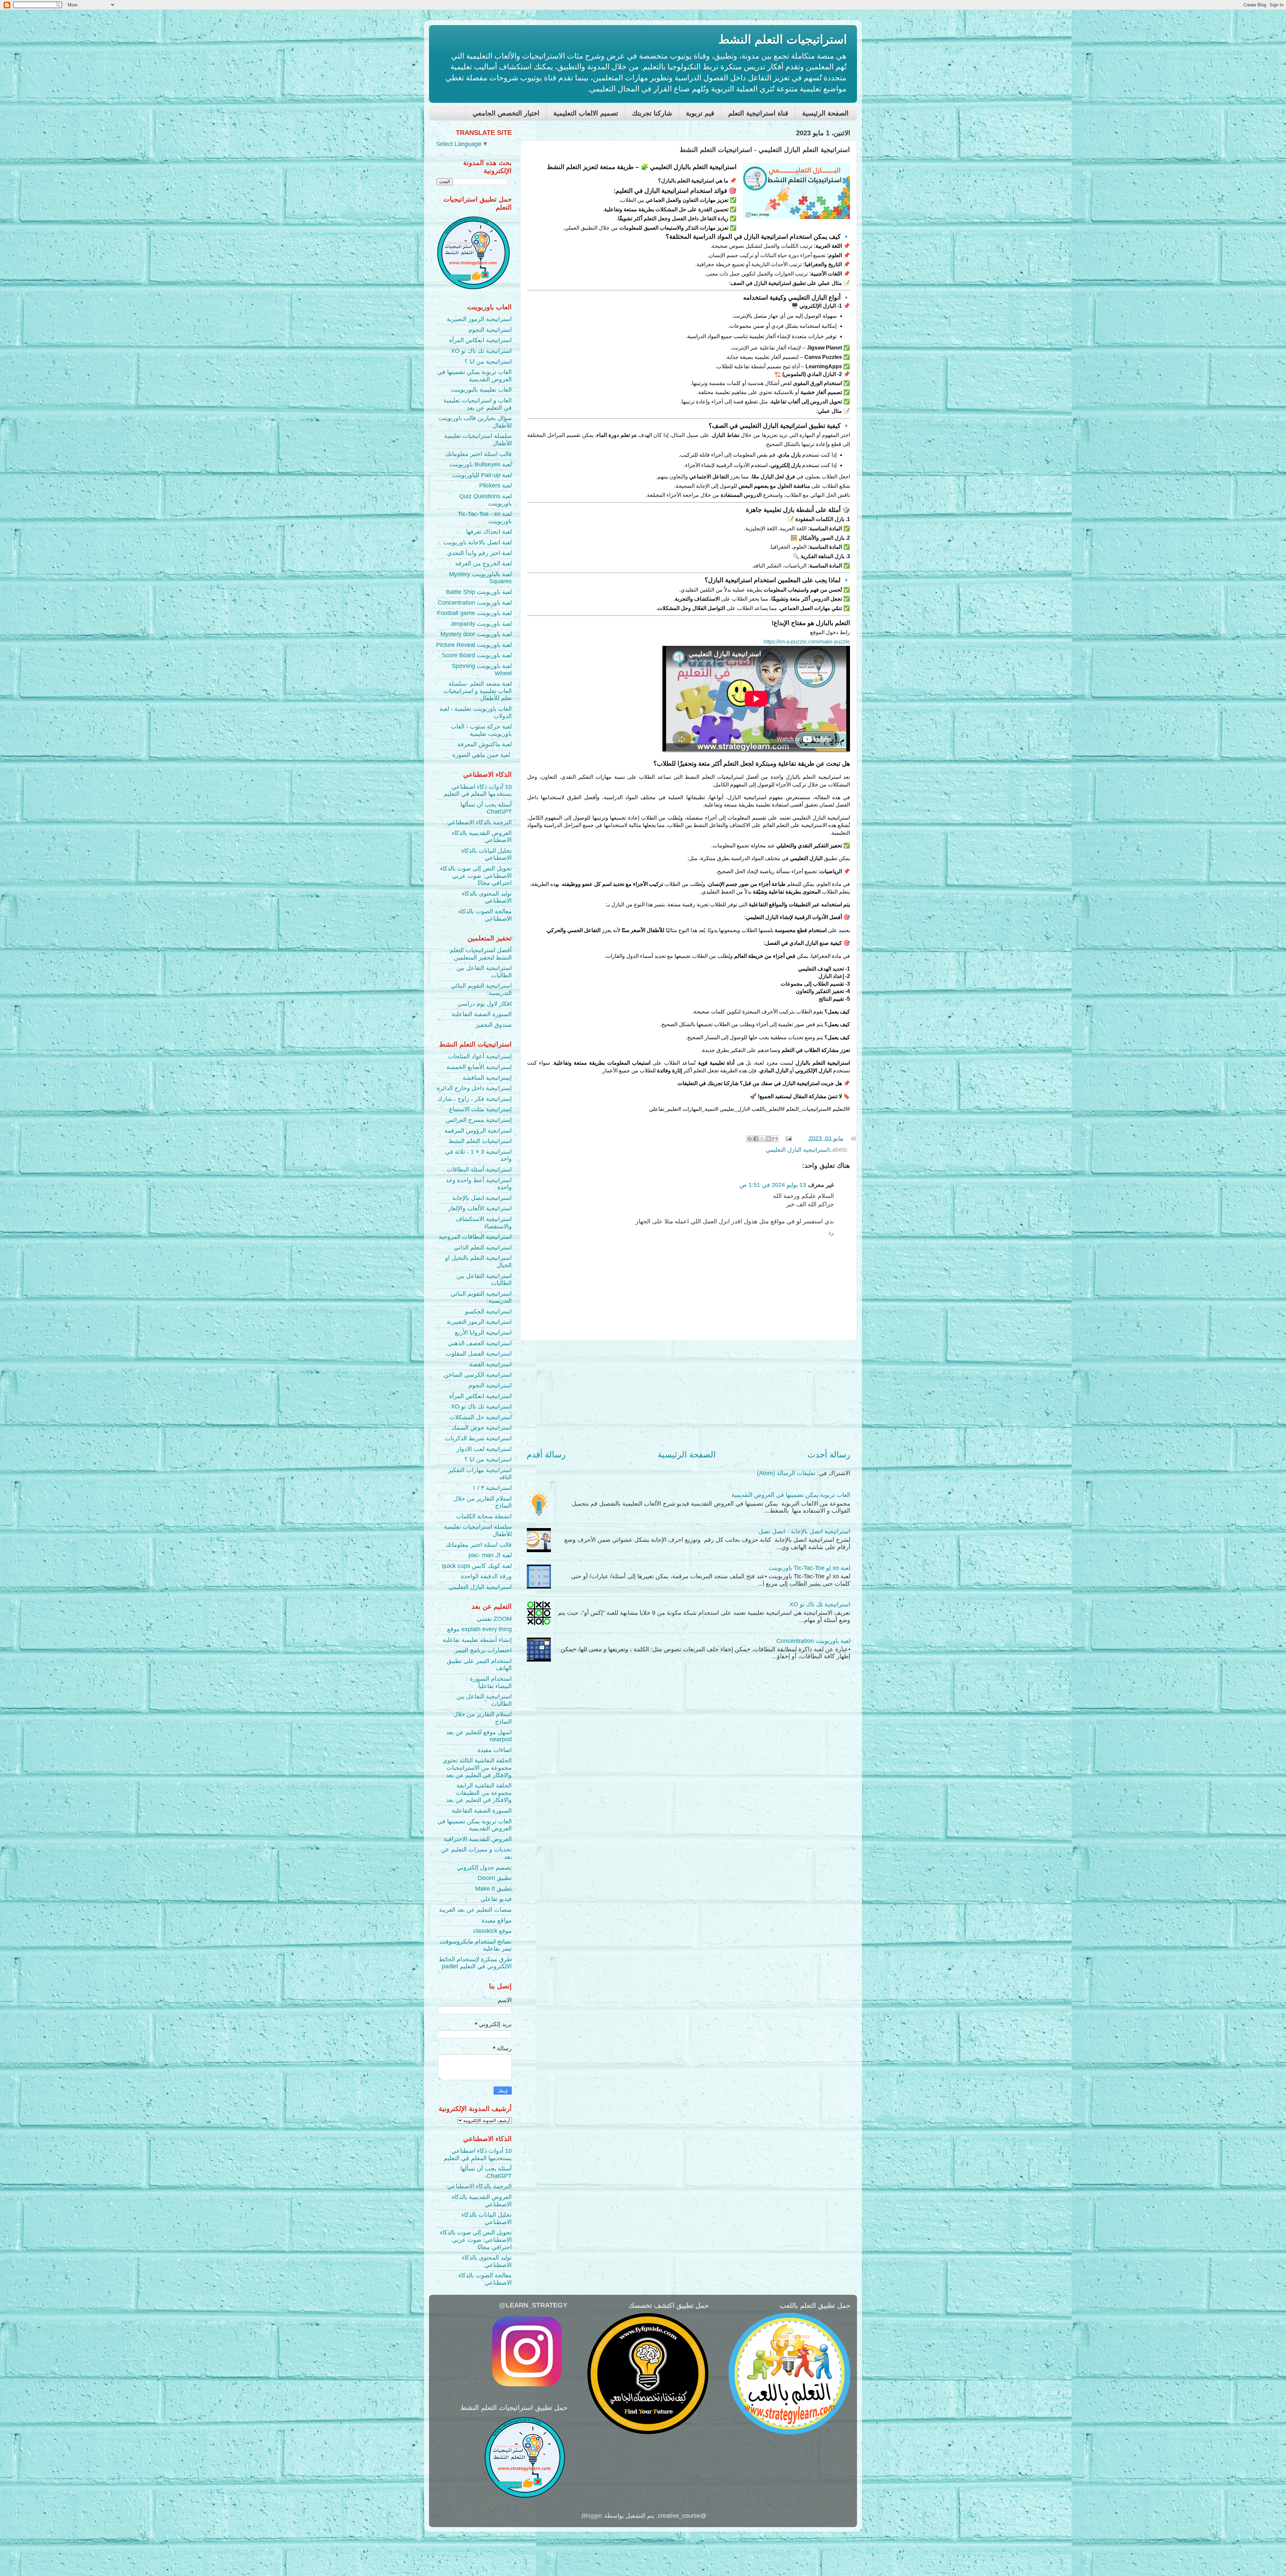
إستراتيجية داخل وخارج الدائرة (474, 1088)
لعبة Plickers (495, 485)
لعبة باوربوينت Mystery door (476, 634)
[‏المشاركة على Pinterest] (749, 1139)
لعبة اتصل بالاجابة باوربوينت (477, 542)
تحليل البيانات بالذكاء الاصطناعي (487, 854)
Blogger (592, 2516)
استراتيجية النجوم (490, 330)
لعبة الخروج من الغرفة (483, 563)
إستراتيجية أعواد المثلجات (480, 1056)
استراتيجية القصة (490, 1364)
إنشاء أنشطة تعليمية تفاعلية (477, 1640)
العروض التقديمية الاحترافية (478, 1839)
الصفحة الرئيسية (825, 113)
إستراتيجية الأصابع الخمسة (479, 1067)
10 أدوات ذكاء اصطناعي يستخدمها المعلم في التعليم (478, 790)
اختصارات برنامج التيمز (483, 1650)
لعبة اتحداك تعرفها (489, 532)
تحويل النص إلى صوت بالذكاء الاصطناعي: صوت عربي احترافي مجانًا (476, 876)
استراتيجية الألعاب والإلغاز (480, 1208)
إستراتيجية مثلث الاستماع (480, 1109)
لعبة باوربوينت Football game (474, 613)
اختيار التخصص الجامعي (506, 113)
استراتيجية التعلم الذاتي (483, 1247)
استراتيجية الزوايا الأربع (483, 1333)
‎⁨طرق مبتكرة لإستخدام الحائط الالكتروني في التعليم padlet (475, 1963)
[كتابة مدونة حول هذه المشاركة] (769, 1139)
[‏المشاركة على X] (762, 1139)
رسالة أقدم (546, 1454)
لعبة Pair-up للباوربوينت (482, 475)
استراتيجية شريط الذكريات (478, 1438)
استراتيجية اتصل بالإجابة (482, 1198)
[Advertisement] (689, 1395)
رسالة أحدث (829, 1454)
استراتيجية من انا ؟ (488, 362)
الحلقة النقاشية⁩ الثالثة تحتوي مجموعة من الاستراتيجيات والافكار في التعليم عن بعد (477, 1768)
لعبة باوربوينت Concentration (813, 1641)
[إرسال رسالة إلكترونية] (789, 1138)
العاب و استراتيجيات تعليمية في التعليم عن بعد (478, 404)
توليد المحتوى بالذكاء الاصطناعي (487, 897)
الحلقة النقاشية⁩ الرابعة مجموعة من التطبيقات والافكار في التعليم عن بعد (479, 1793)
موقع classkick (492, 1931)
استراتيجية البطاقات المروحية (475, 1237)
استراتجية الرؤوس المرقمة (478, 1131)
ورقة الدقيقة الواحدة (486, 1576)
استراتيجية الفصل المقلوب (479, 1354)
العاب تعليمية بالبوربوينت (481, 390)
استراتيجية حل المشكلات (481, 1417)
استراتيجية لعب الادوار (484, 1449)
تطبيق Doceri (495, 1878)
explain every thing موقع (479, 1629)
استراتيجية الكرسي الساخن (478, 1375)
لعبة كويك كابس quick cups (477, 1566)
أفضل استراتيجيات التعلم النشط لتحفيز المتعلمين (481, 954)
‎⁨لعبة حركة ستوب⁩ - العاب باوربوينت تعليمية (481, 730)
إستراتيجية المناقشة (487, 1078)
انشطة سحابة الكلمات (484, 1516)
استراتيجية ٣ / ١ (492, 1488)
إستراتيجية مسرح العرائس (479, 1120)
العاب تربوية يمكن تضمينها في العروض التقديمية (791, 1495)
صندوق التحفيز (494, 1025)
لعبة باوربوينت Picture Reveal (474, 645)
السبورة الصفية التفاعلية (482, 1014)
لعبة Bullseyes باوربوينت (481, 464)
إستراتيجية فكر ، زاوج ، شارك (475, 1099)
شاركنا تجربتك (652, 113)
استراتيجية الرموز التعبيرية (479, 319)
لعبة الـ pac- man (490, 1555)
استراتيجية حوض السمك (482, 1428)
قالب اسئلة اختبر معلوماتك (479, 454)
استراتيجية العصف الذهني (480, 1343)
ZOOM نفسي (494, 1619)
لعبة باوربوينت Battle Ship (479, 592)
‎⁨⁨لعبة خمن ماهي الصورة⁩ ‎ (482, 755)
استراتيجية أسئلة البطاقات (479, 1169)
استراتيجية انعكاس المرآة (480, 340)
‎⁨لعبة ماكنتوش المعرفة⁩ (485, 744)
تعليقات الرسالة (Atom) (786, 1473)
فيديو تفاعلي (496, 1899)
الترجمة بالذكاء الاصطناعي (479, 822)
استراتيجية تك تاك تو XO (820, 1604)
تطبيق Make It (493, 1889)
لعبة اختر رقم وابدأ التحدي (479, 553)
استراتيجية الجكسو (488, 1311)
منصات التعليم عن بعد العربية (475, 1910)
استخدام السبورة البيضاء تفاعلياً (491, 1682)
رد (831, 1232)
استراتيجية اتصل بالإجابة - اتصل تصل (804, 1531)
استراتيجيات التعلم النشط (783, 39)
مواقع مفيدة (497, 1920)
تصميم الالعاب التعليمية (586, 113)
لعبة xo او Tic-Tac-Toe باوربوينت (809, 1568)
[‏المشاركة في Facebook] (756, 1139)
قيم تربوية (700, 113)
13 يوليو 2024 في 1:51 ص (773, 1185)
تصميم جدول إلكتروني (484, 1868)
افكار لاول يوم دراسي (485, 1004)
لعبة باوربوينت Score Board (477, 655)
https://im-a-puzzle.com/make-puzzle (807, 642)
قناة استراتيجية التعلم (758, 113)
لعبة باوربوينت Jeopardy (481, 624)
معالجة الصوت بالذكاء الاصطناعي (485, 915)
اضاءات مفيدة (495, 1750)
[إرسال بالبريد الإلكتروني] (775, 1139)
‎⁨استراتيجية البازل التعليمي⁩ (797, 1150)
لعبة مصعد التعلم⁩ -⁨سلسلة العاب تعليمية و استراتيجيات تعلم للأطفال (478, 691)
